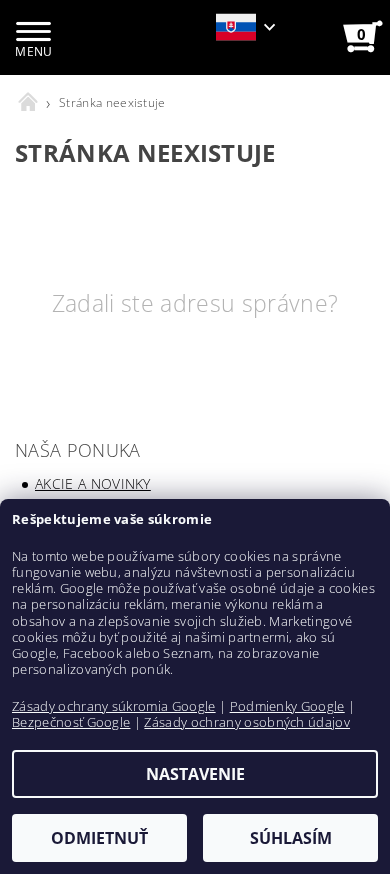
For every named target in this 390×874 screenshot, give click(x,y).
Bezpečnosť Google (71, 722)
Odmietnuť (99, 838)
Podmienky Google (287, 706)
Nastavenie (195, 774)
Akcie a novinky (93, 483)
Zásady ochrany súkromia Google (114, 706)
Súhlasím (291, 838)
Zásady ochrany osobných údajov (247, 722)
